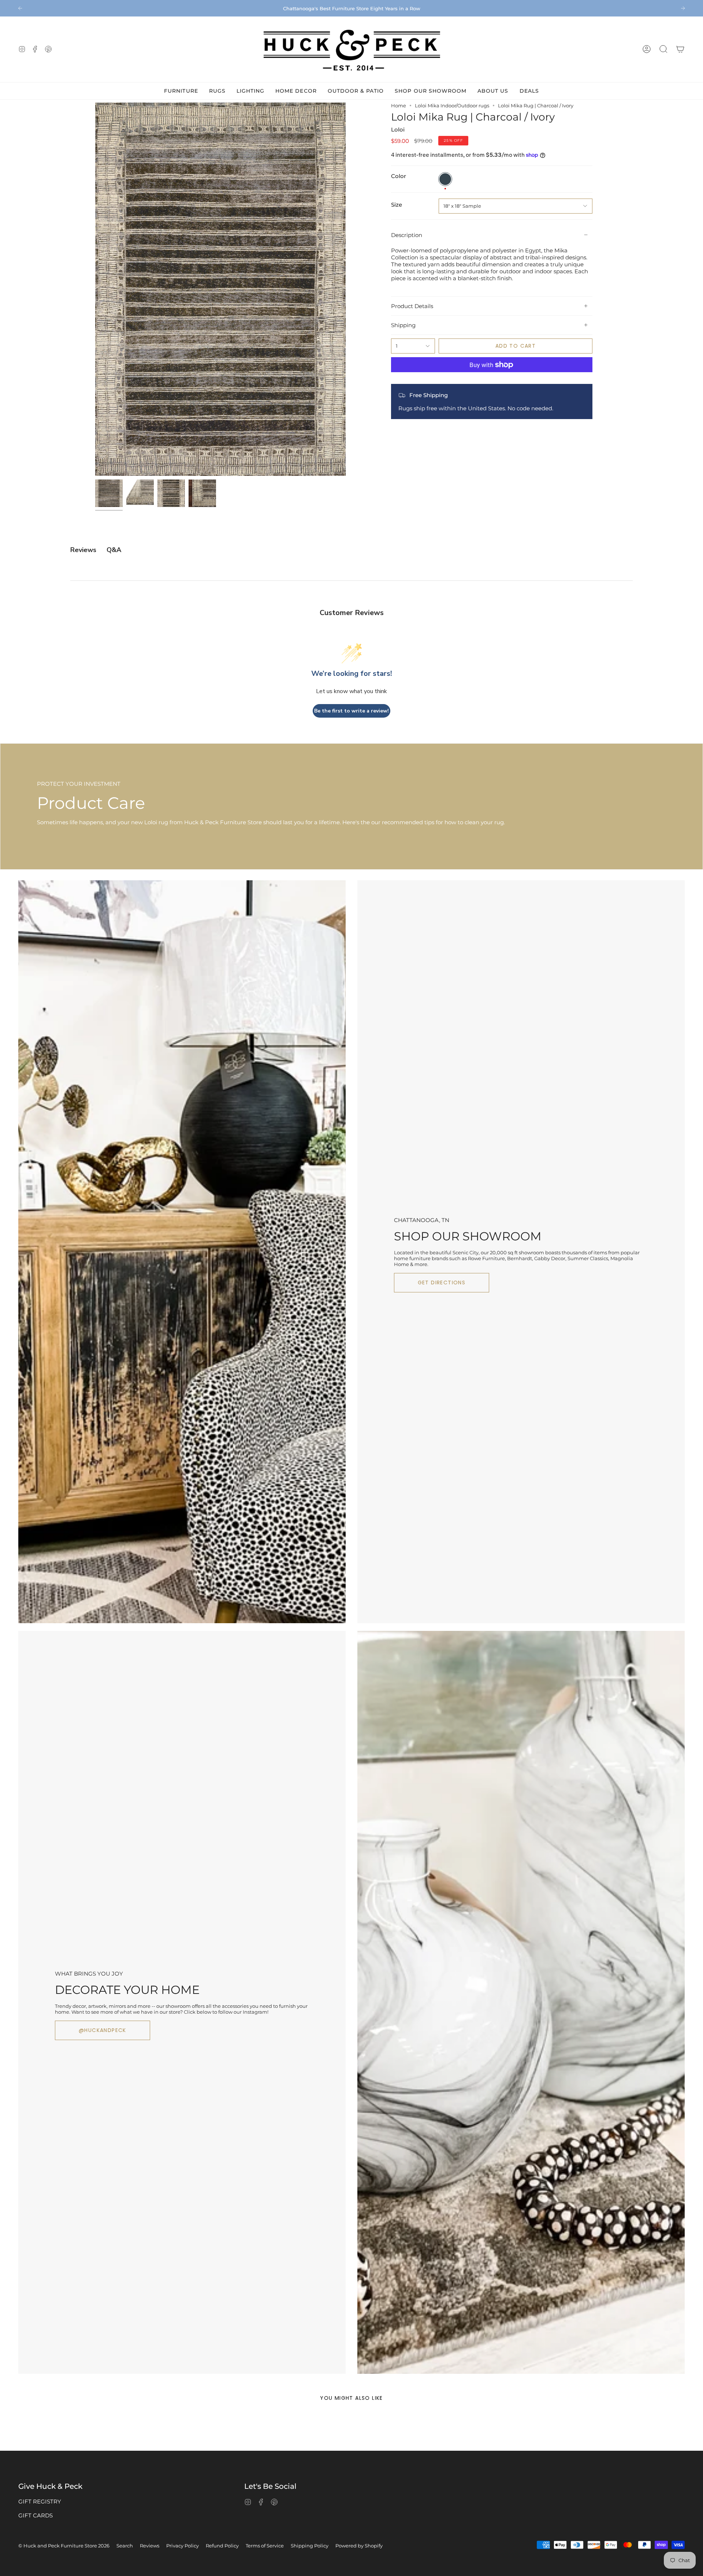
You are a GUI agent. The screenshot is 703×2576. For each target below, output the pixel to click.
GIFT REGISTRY (40, 2501)
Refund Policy (222, 2546)
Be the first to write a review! (351, 711)
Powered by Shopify (359, 2546)
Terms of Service (265, 2546)
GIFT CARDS (36, 2515)
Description (407, 235)
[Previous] (20, 8)
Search (125, 2546)
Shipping (403, 325)
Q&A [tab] (114, 550)
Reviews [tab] (83, 550)
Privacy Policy (183, 2546)
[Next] (683, 8)
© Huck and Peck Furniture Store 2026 (64, 2546)
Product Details (412, 306)
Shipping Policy (310, 2546)
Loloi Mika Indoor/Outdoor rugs (452, 106)
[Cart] (680, 49)
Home (399, 106)
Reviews (150, 2546)
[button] (663, 49)
